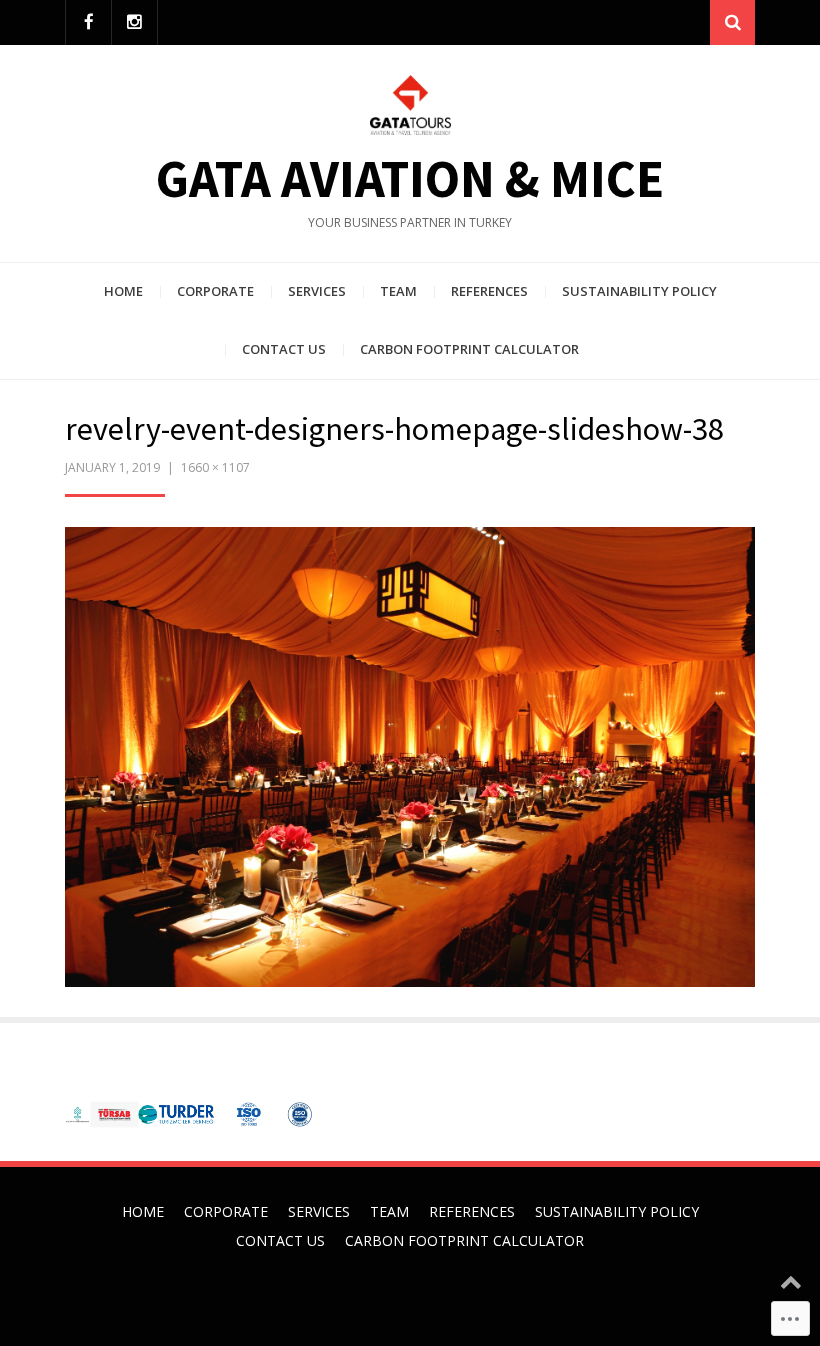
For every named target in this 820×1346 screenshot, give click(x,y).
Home (123, 291)
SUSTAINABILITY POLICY (639, 291)
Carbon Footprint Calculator (469, 349)
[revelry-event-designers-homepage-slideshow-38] (410, 754)
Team (398, 291)
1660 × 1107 (215, 467)
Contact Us (284, 349)
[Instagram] (134, 22)
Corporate (215, 291)
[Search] (732, 22)
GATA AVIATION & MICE (410, 178)
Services (317, 291)
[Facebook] (88, 22)
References (489, 291)
